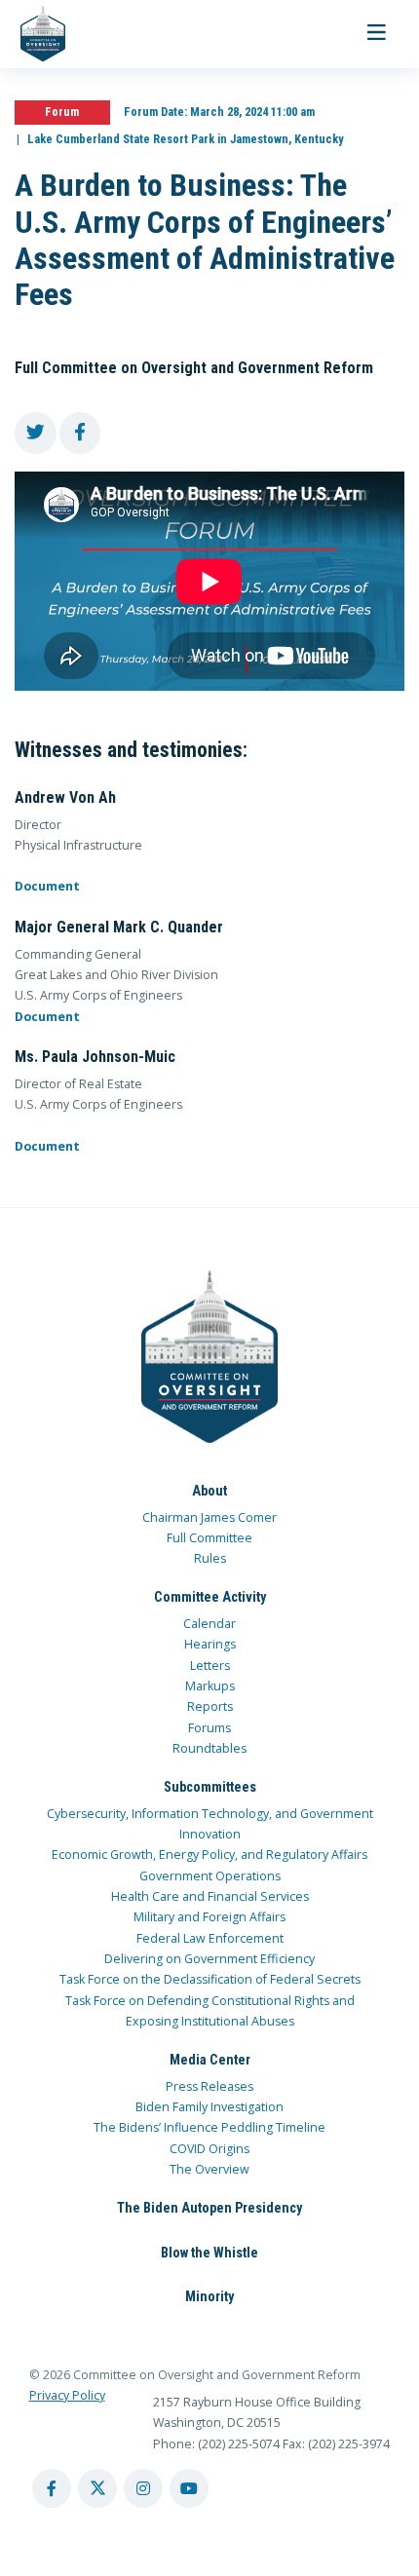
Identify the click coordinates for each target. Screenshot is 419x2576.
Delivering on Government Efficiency (209, 1959)
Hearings (210, 1644)
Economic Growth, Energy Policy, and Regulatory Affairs (209, 1855)
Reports (210, 1706)
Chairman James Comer (209, 1517)
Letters (210, 1666)
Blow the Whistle (209, 2253)
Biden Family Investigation (209, 2107)
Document (47, 886)
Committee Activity (210, 1597)
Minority (209, 2296)
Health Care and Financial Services (210, 1896)
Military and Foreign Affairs (209, 1917)
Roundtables (209, 1748)
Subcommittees (210, 1787)
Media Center (210, 2060)
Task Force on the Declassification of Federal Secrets (210, 1979)
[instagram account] (143, 2488)
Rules (210, 1558)
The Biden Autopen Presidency (209, 2208)
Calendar (209, 1624)
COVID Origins (209, 2149)
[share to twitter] (36, 433)
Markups (210, 1686)
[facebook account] (52, 2488)
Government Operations (210, 1876)
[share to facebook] (80, 433)
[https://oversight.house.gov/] (33, 34)
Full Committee (209, 1538)
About (209, 1491)
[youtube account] (189, 2488)
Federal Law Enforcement (210, 1938)
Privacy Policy (67, 2395)
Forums (209, 1728)
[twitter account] (97, 2488)
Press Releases (209, 2086)
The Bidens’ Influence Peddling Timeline (209, 2127)
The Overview (209, 2169)
